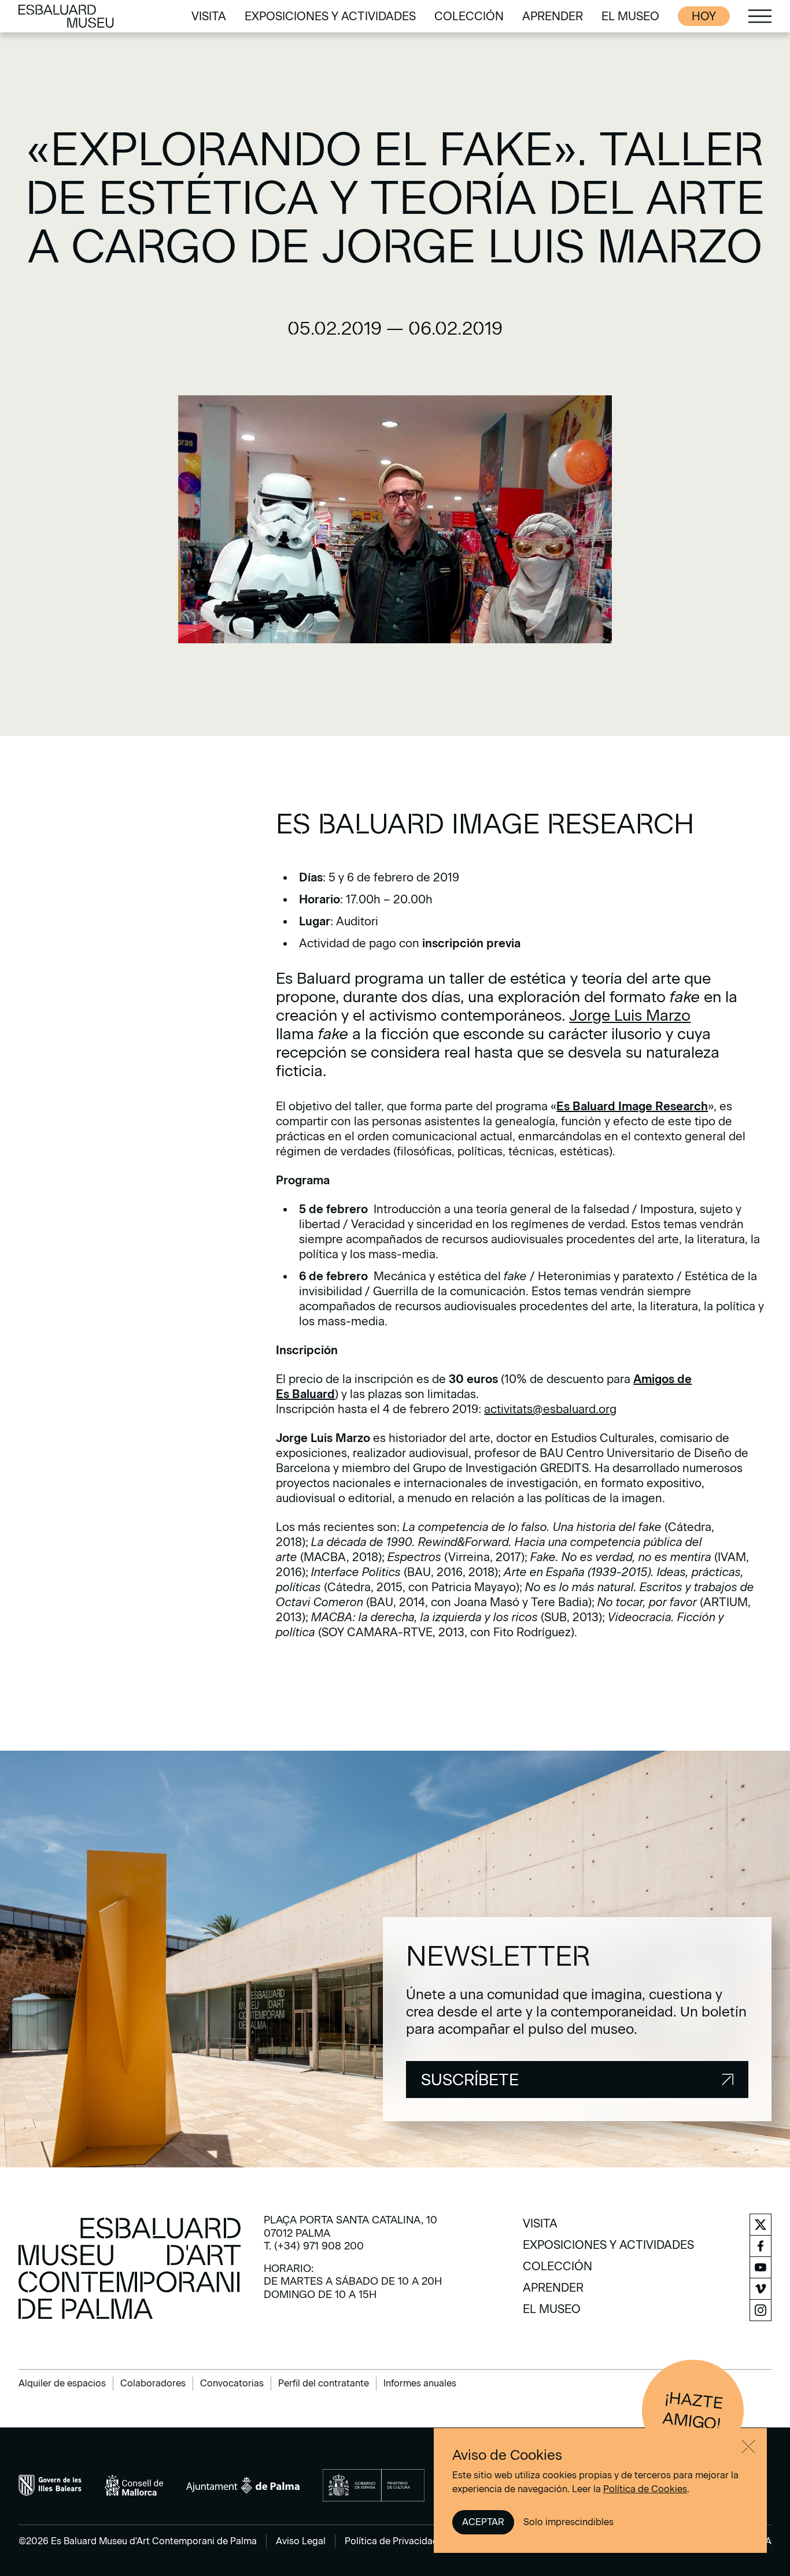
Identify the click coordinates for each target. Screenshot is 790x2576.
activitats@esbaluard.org (550, 1409)
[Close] (748, 2447)
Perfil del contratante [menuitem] (324, 2383)
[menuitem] (209, 16)
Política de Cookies (645, 2489)
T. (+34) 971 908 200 (314, 2246)
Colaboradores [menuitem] (153, 2383)
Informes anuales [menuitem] (420, 2383)
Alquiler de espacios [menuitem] (62, 2383)
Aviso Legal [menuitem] (301, 2541)
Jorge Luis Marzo (630, 1015)
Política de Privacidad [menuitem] (392, 2541)
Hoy (704, 16)
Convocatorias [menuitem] (232, 2383)
